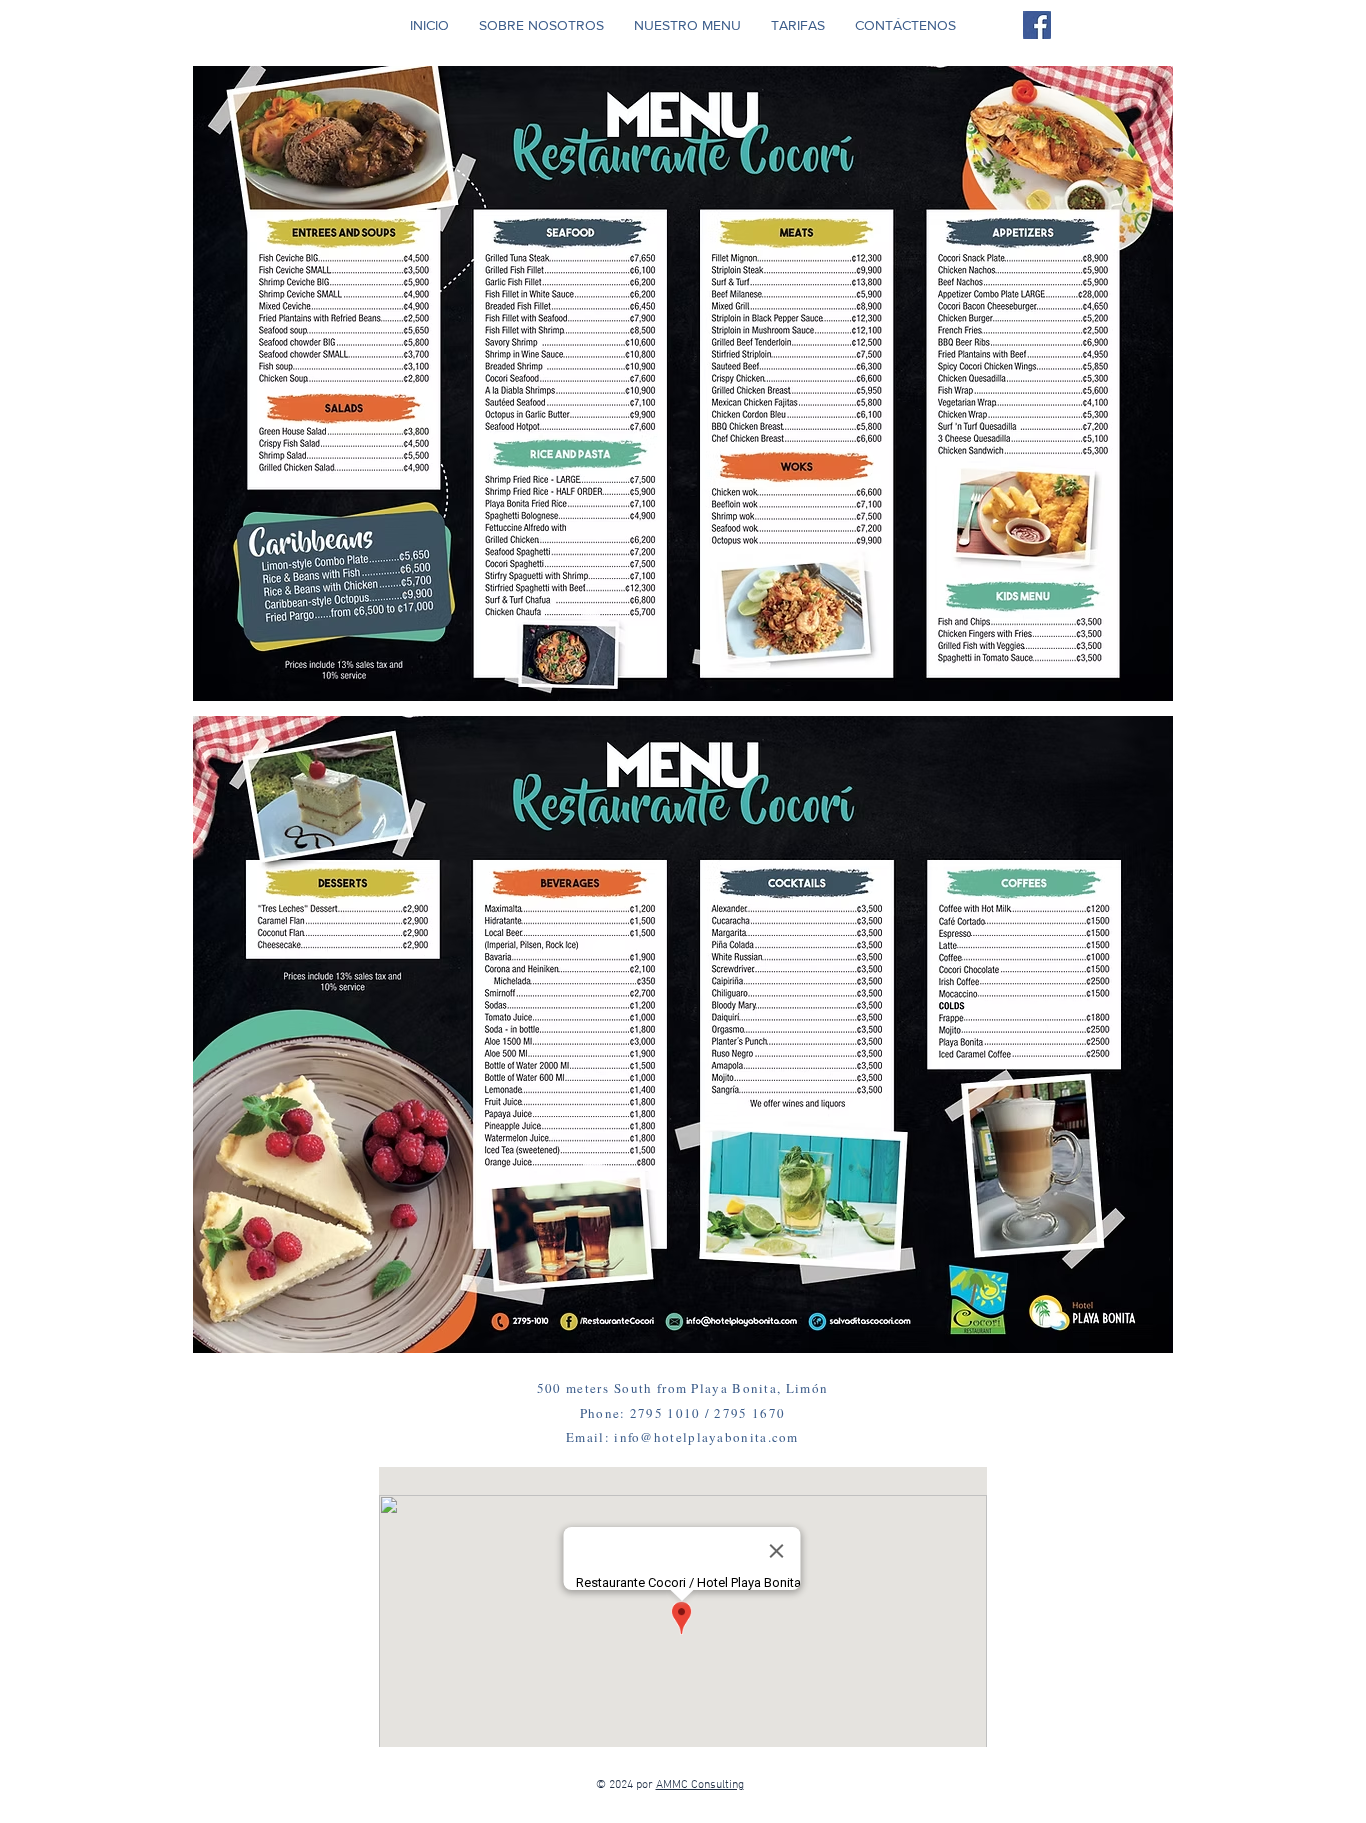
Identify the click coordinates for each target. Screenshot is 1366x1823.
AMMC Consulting (700, 1785)
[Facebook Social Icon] (1037, 25)
